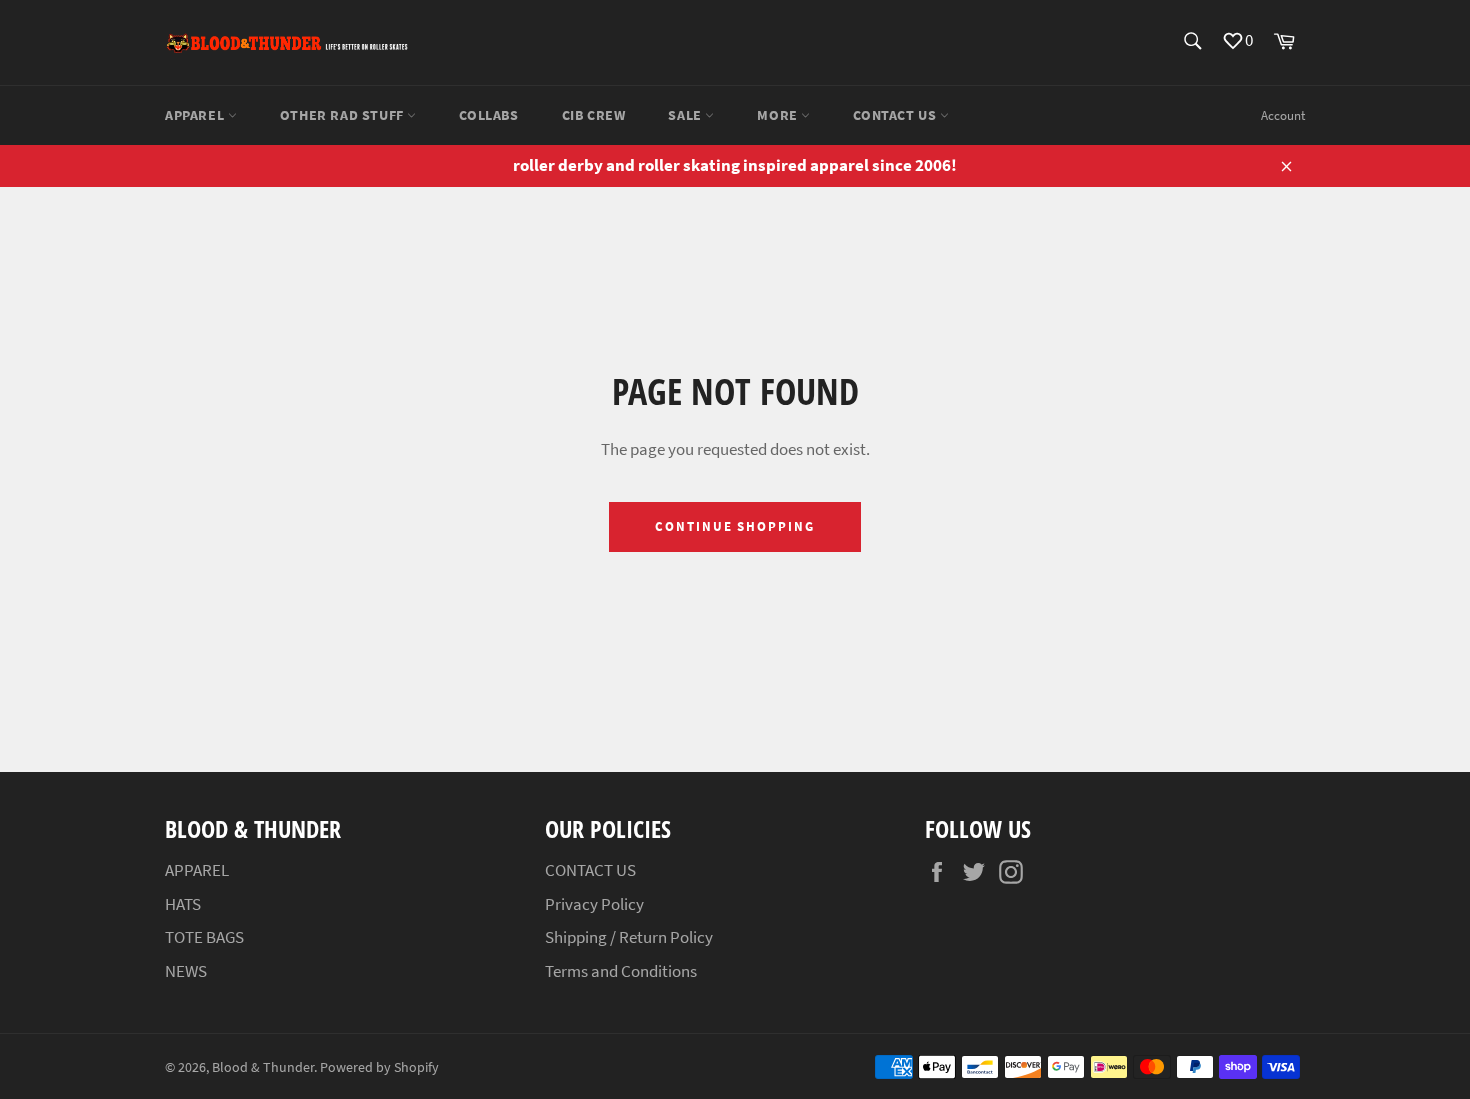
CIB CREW (594, 115)
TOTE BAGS (204, 937)
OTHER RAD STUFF (344, 115)
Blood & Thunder (263, 1067)
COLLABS (488, 115)
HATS (183, 904)
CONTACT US (896, 115)
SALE (686, 115)
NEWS (186, 971)
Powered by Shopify (379, 1067)
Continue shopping (735, 526)
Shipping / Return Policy (629, 937)
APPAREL (196, 115)
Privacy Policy (594, 904)
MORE (779, 115)
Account (1283, 115)
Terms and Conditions (621, 971)
